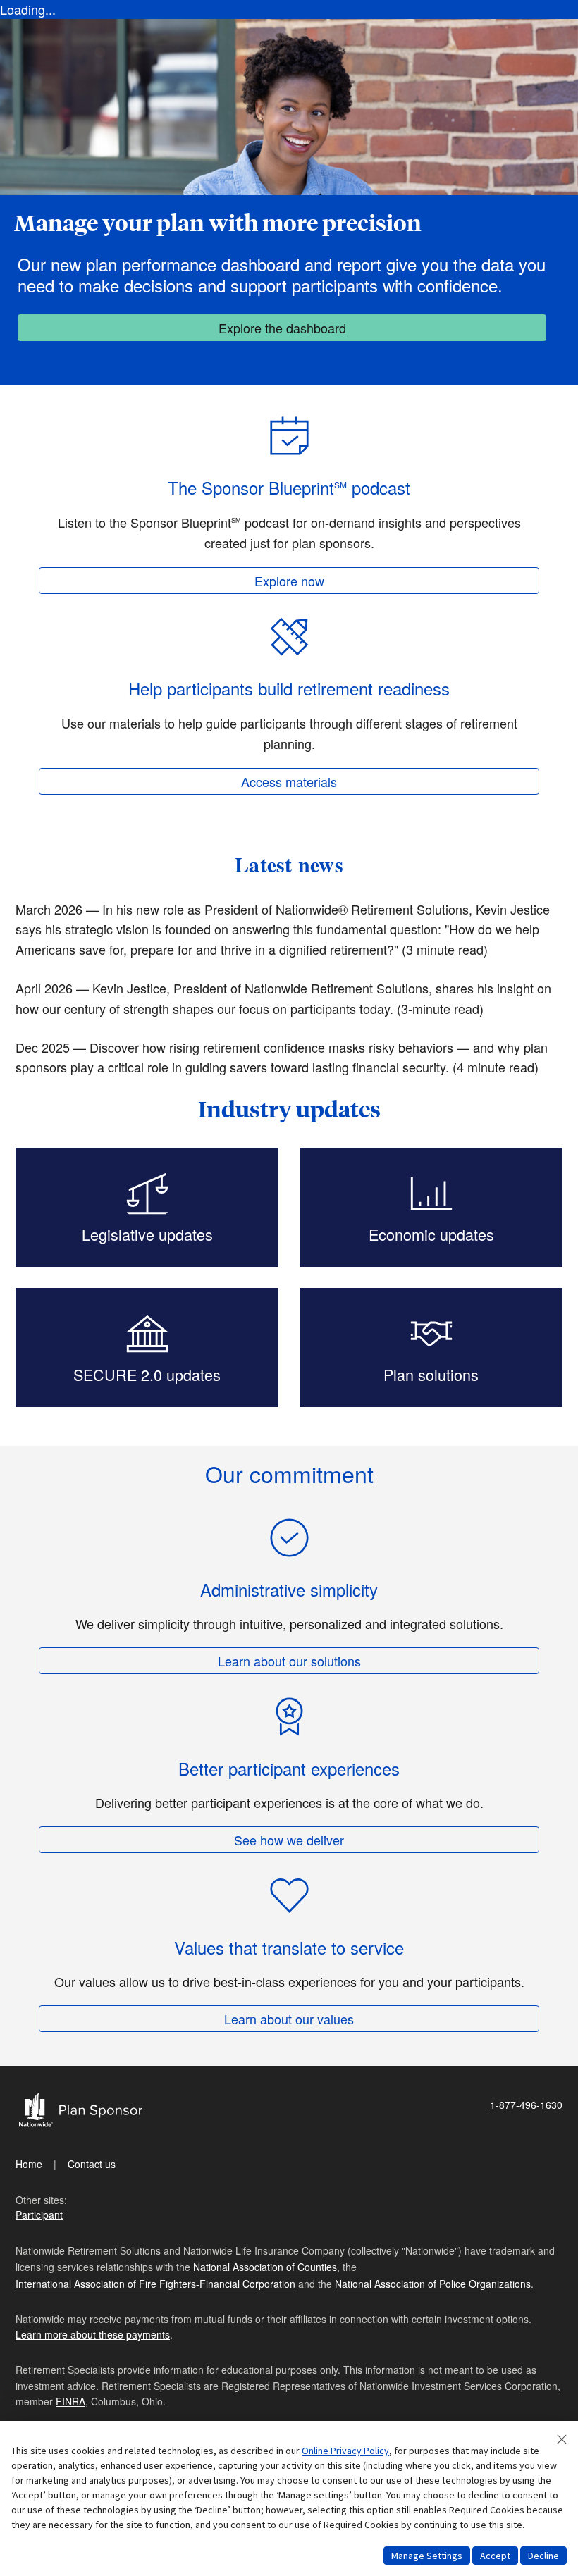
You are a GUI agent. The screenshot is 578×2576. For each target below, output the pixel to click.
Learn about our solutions (289, 1661)
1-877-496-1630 (526, 2105)
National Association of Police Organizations (433, 2284)
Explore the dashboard (282, 328)
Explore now (289, 581)
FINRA (70, 2401)
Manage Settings (427, 2556)
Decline (543, 2556)
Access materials (289, 781)
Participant (39, 2215)
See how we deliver (289, 1840)
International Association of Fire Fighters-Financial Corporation (155, 2284)
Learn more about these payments (93, 2334)
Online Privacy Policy (345, 2451)
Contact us (92, 2164)
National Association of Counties (265, 2267)
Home (29, 2164)
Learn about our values (289, 2019)
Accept (495, 2556)
